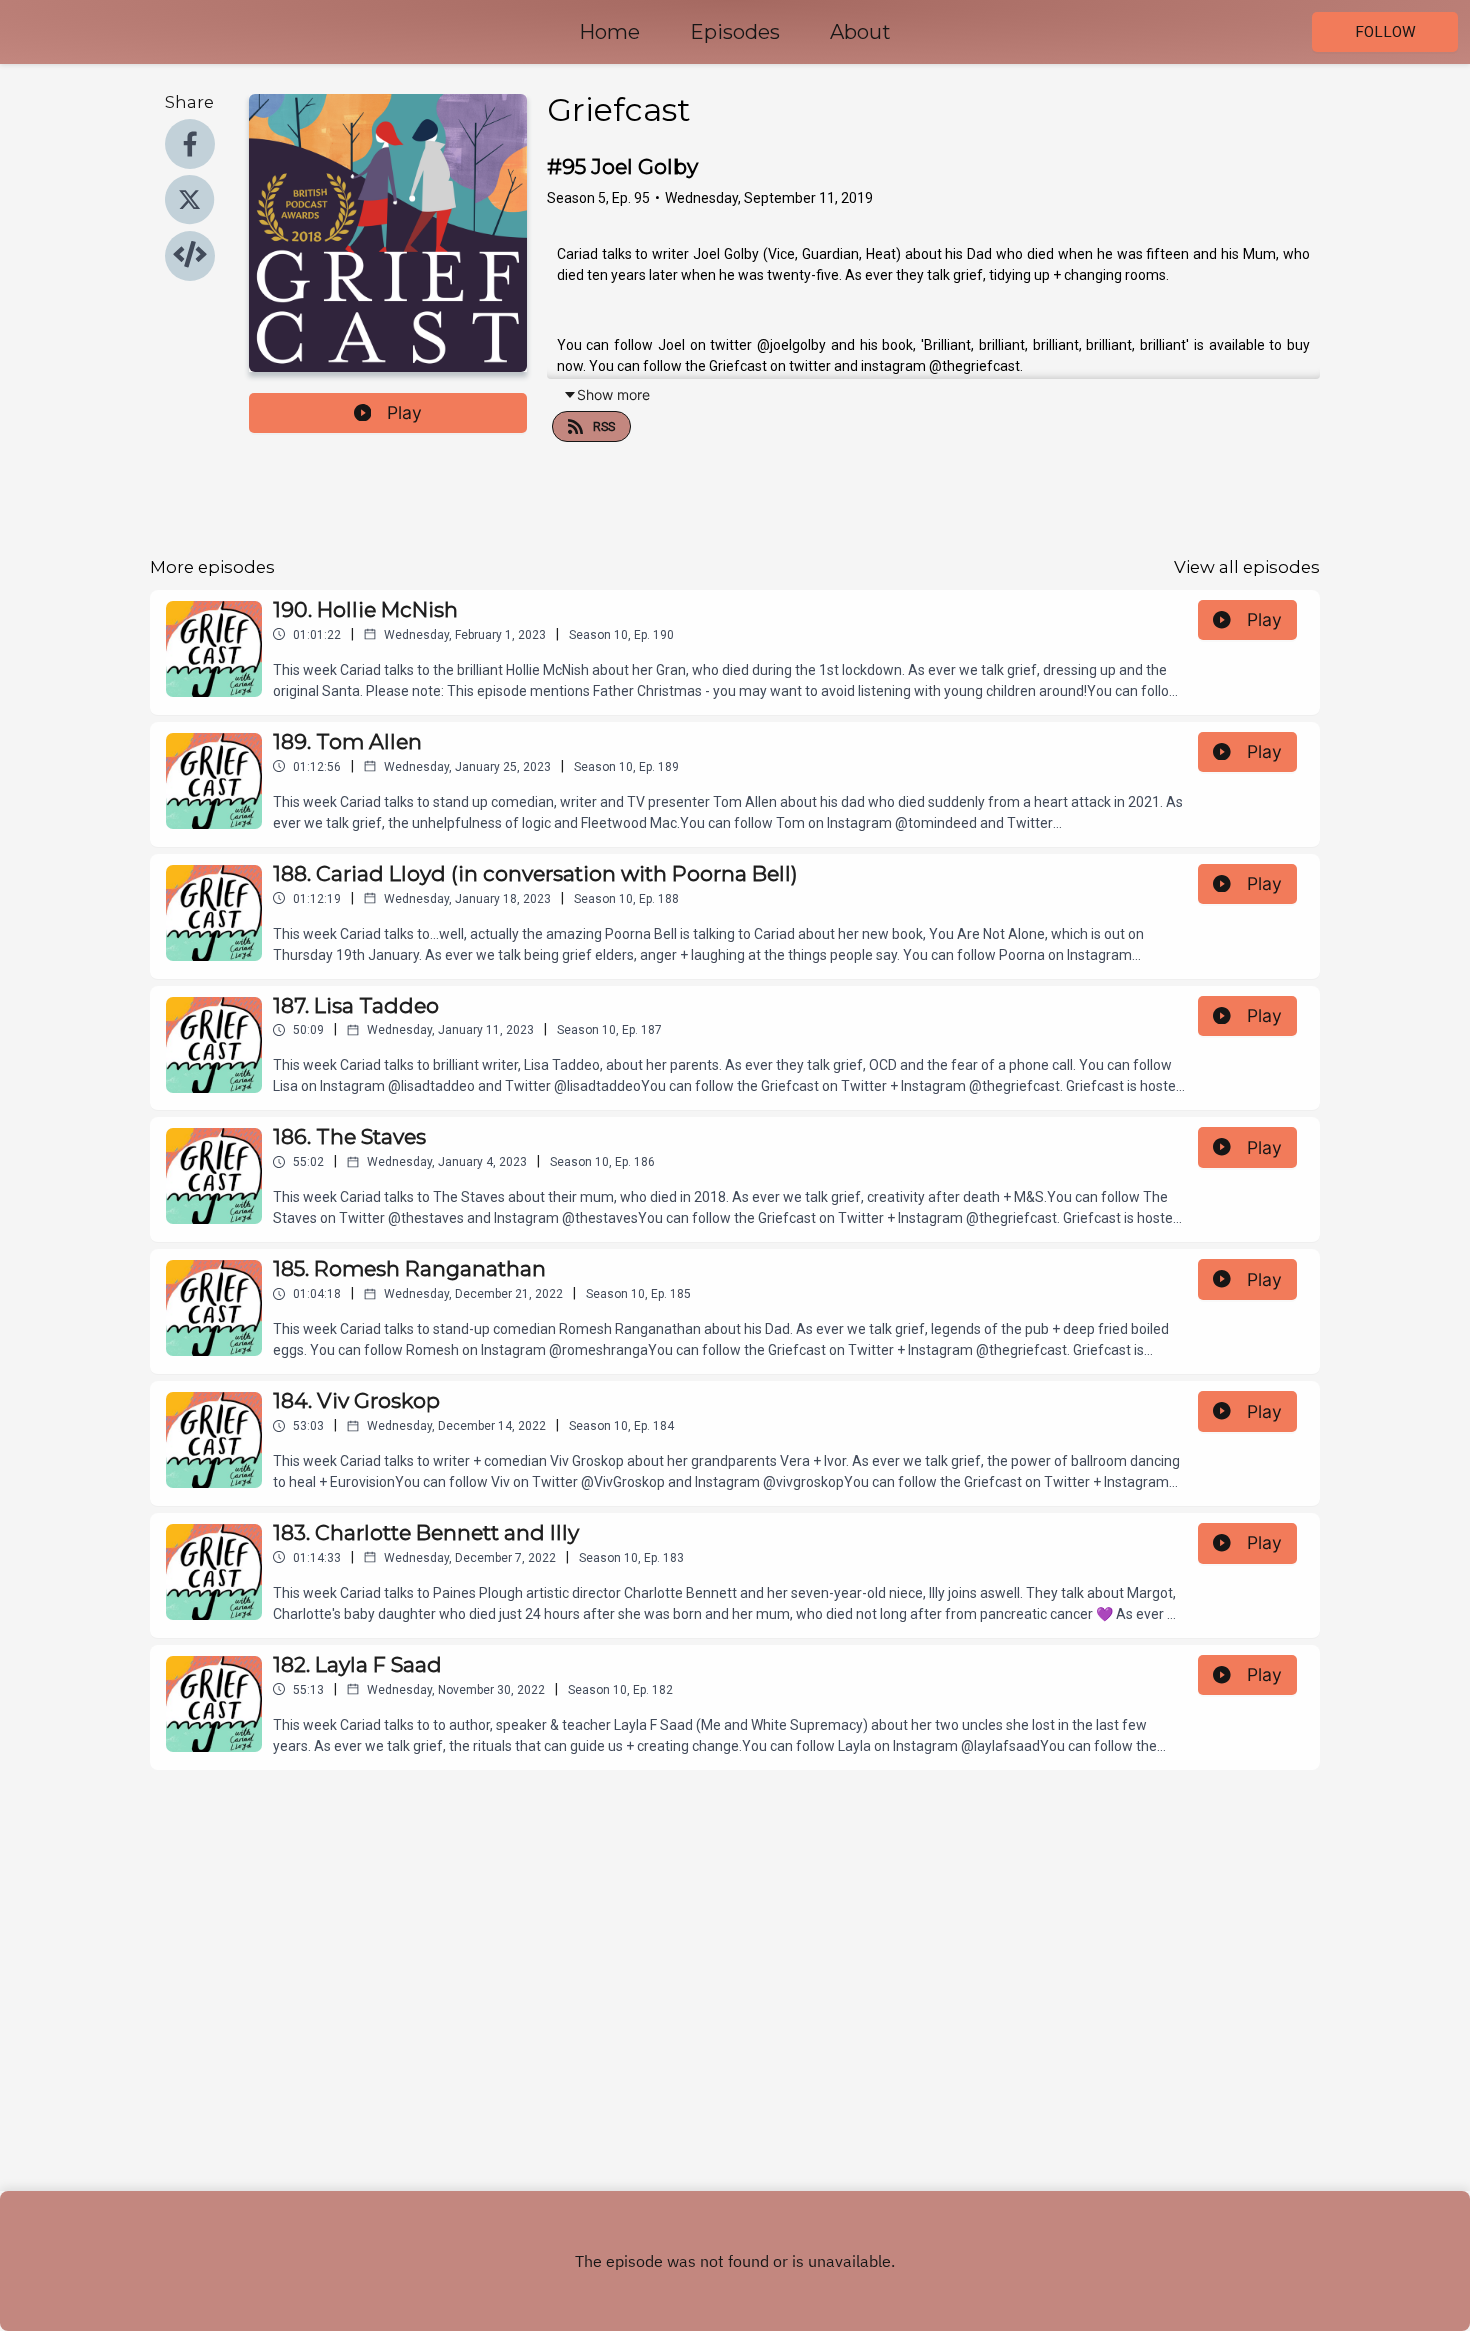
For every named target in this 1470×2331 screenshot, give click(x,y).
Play (404, 412)
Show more (613, 394)
